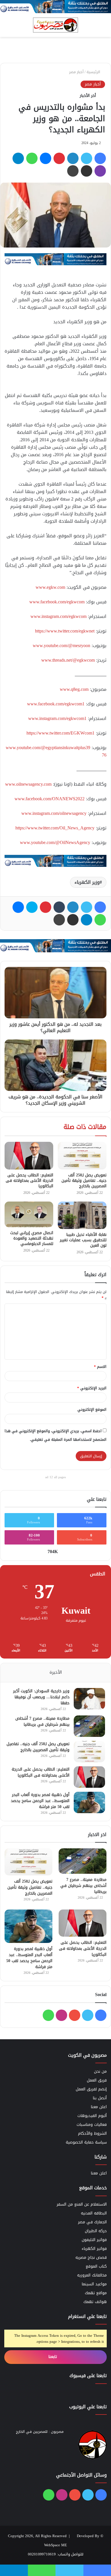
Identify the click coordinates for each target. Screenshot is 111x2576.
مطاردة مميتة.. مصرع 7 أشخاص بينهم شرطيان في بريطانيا (42, 1721)
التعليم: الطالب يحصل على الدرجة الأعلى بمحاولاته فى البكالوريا (29, 1181)
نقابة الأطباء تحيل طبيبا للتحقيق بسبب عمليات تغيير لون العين (83, 1240)
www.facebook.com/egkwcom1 (56, 704)
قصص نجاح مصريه (91, 2257)
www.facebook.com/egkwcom (57, 602)
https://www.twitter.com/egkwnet (65, 631)
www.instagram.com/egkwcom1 (57, 718)
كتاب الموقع (96, 2266)
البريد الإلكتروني (92, 1388)
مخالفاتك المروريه (92, 2275)
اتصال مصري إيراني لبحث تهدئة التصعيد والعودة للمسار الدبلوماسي (32, 1238)
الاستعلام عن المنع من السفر (82, 2204)
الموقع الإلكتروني (92, 1409)
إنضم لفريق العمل (91, 2089)
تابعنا (53, 2357)
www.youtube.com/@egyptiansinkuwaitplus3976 (56, 751)
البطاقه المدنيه (94, 2213)
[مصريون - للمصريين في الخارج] (55, 25)
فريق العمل (97, 2080)
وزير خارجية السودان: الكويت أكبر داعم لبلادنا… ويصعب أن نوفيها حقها (41, 1697)
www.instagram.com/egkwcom (58, 616)
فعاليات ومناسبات (92, 2125)
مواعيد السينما (94, 2284)
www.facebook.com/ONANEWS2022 (50, 799)
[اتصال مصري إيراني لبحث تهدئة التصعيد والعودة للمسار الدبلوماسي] (29, 1214)
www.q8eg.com (74, 689)
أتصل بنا (100, 2098)
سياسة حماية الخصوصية (86, 2142)
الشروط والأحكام (92, 2133)
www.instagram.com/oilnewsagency (54, 813)
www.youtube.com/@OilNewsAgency (55, 842)
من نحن (100, 2071)
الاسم (100, 1367)
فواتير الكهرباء (94, 2249)
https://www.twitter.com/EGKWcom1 (60, 733)
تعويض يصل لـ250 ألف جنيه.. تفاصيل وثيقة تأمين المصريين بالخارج (84, 1181)
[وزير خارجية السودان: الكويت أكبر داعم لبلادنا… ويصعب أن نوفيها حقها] (89, 1699)
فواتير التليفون (94, 2240)
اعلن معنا (99, 2107)
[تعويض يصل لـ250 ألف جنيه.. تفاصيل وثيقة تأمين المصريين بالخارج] (82, 1156)
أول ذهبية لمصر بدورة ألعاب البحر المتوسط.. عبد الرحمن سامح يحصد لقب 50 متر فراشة (40, 1801)
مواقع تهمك (96, 2293)
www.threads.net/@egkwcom (68, 660)
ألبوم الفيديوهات (92, 2116)
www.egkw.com (50, 587)
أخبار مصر (76, 72)
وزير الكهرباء (87, 882)
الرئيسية (94, 72)
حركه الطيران (96, 2231)
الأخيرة (56, 1672)
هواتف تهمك (95, 2302)
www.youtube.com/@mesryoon (61, 646)
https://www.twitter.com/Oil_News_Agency (55, 828)
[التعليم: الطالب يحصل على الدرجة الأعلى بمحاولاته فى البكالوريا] (29, 1156)
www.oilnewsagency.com (28, 784)
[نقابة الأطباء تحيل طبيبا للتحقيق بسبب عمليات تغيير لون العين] (82, 1215)
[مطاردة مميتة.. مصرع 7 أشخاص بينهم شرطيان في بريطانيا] (89, 1726)
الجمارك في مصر (92, 2222)
